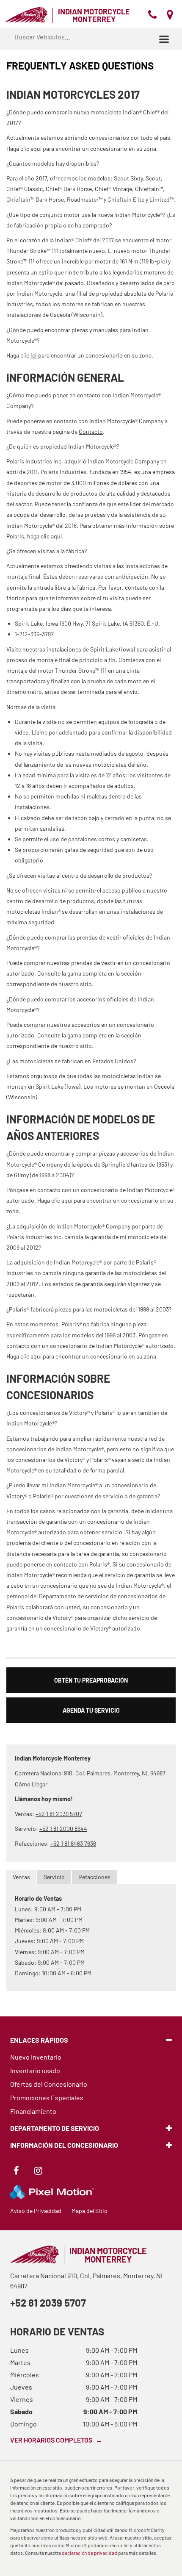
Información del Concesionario (64, 2145)
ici (34, 355)
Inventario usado (35, 2070)
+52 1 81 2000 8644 (63, 1829)
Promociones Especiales (47, 2098)
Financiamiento (33, 2111)
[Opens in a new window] (16, 2172)
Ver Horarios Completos (56, 2440)
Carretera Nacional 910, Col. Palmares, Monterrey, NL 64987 (90, 1773)
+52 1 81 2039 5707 (59, 1814)
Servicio (54, 1877)
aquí (56, 536)
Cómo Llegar (31, 1784)
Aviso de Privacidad (36, 2211)
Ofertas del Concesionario (49, 2084)
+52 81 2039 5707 (48, 2303)
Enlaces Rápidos (39, 2040)
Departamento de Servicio (55, 2128)
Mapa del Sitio (90, 2211)
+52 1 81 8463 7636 (73, 1843)
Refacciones (94, 1877)
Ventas (21, 1877)
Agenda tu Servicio (91, 1710)
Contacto (91, 431)
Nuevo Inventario (36, 2057)
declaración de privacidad (90, 2553)
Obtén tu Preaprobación (91, 1680)
